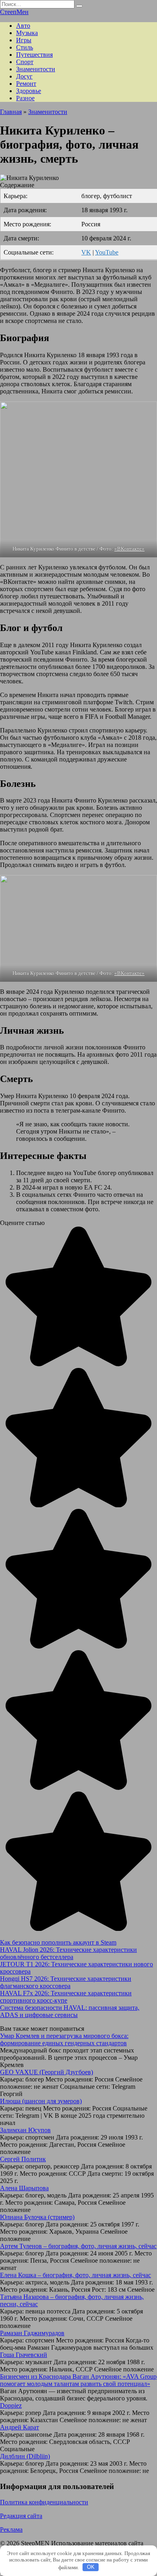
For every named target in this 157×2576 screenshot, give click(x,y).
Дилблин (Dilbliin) (25, 2456)
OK (91, 2567)
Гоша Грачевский (24, 2355)
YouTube (107, 252)
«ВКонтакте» (129, 549)
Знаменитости (36, 69)
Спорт (25, 62)
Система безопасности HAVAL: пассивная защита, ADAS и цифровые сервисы (70, 2011)
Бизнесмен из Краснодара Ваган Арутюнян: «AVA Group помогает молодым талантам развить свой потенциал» (78, 2380)
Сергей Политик (23, 2159)
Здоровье (29, 91)
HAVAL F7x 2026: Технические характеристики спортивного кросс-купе (66, 1997)
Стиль (25, 47)
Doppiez (11, 2405)
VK (86, 252)
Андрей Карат (20, 2427)
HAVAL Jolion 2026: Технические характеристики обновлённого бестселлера (68, 1953)
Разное (25, 98)
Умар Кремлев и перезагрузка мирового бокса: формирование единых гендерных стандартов (64, 2039)
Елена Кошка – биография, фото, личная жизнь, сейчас (75, 2275)
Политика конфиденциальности (44, 2502)
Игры (24, 40)
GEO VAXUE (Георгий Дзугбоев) (46, 2072)
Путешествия (34, 55)
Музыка (27, 33)
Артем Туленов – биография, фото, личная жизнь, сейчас (78, 2246)
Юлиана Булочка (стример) (37, 2217)
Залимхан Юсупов (25, 2130)
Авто (23, 26)
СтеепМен (14, 12)
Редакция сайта (21, 2516)
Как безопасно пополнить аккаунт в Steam (58, 1942)
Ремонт (26, 84)
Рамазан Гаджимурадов (32, 2333)
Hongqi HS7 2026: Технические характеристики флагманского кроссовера (66, 1982)
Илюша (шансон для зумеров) (41, 2101)
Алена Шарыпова (24, 2188)
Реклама (11, 2529)
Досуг (24, 76)
